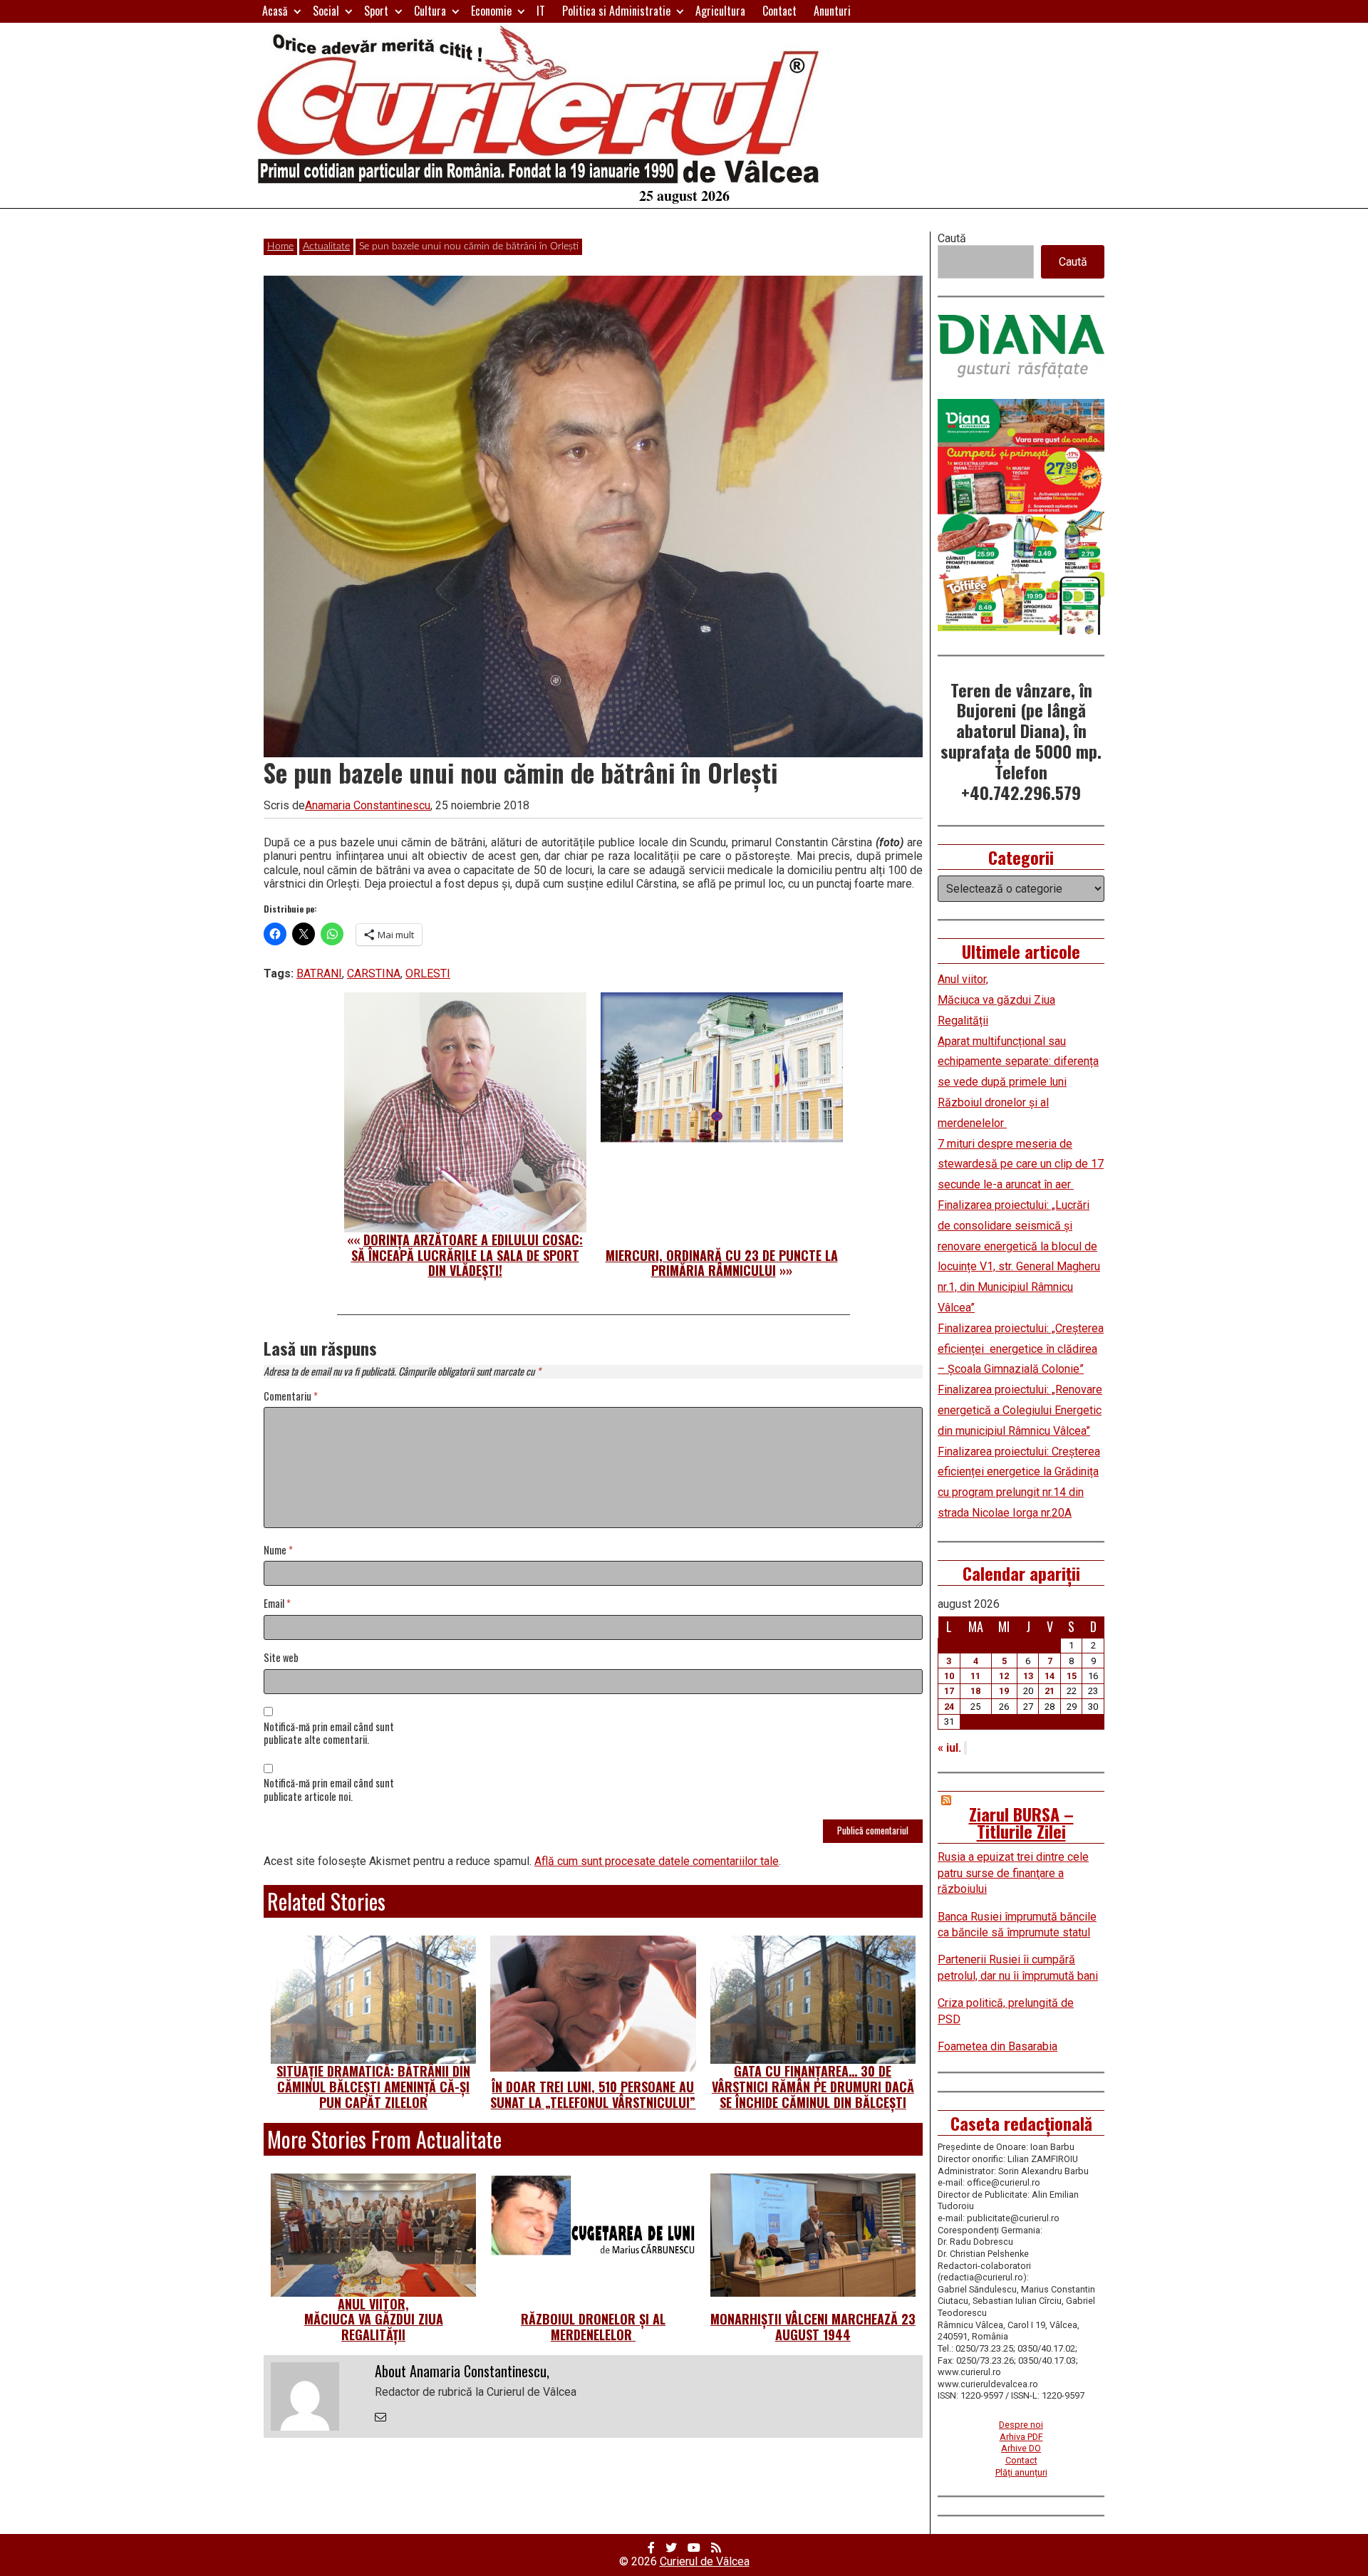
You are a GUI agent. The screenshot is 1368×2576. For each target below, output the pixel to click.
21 (1050, 1691)
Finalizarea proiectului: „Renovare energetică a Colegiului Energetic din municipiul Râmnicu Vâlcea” (1020, 1410)
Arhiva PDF (1021, 2437)
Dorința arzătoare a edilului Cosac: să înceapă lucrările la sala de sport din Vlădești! (467, 1255)
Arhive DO (1021, 2448)
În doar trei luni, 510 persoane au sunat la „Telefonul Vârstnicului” (593, 2094)
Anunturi (832, 11)
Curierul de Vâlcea (705, 2561)
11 (975, 1676)
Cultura (430, 11)
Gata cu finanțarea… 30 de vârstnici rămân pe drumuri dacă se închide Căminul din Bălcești (813, 2086)
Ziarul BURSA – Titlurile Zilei (1021, 1822)
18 (975, 1691)
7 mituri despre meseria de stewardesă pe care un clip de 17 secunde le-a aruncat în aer (1021, 1164)
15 (1072, 1676)
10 (949, 1676)
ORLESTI (428, 973)
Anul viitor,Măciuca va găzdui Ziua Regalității (374, 2319)
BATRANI (319, 973)
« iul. (949, 1748)
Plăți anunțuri (1021, 2472)
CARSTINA (374, 973)
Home (280, 246)
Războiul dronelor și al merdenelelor (593, 2327)
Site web (281, 1658)
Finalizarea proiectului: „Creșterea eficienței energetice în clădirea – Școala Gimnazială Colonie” (1021, 1349)
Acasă (275, 11)
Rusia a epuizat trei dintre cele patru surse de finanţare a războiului (1013, 1873)
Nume (278, 1551)
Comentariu (291, 1397)
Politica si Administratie (616, 11)
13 (1028, 1676)
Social (326, 11)
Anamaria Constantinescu (368, 805)
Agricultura (720, 11)
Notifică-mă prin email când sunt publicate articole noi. (329, 1790)
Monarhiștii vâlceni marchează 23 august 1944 (813, 2327)
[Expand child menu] (297, 11)
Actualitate (326, 246)
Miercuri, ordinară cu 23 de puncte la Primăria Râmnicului (722, 1263)
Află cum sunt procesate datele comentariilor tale (657, 1861)
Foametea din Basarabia (997, 2046)
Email (277, 1604)
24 (949, 1707)
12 (1004, 1676)
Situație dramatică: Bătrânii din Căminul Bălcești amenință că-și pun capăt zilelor (373, 2086)
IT (541, 11)
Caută (952, 238)
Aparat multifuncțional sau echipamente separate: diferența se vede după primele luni (1018, 1062)
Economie (491, 11)
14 (1050, 1676)
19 (1004, 1691)
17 (949, 1691)
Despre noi (1021, 2425)
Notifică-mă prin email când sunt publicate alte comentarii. (329, 1734)
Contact (779, 11)
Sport (376, 11)
